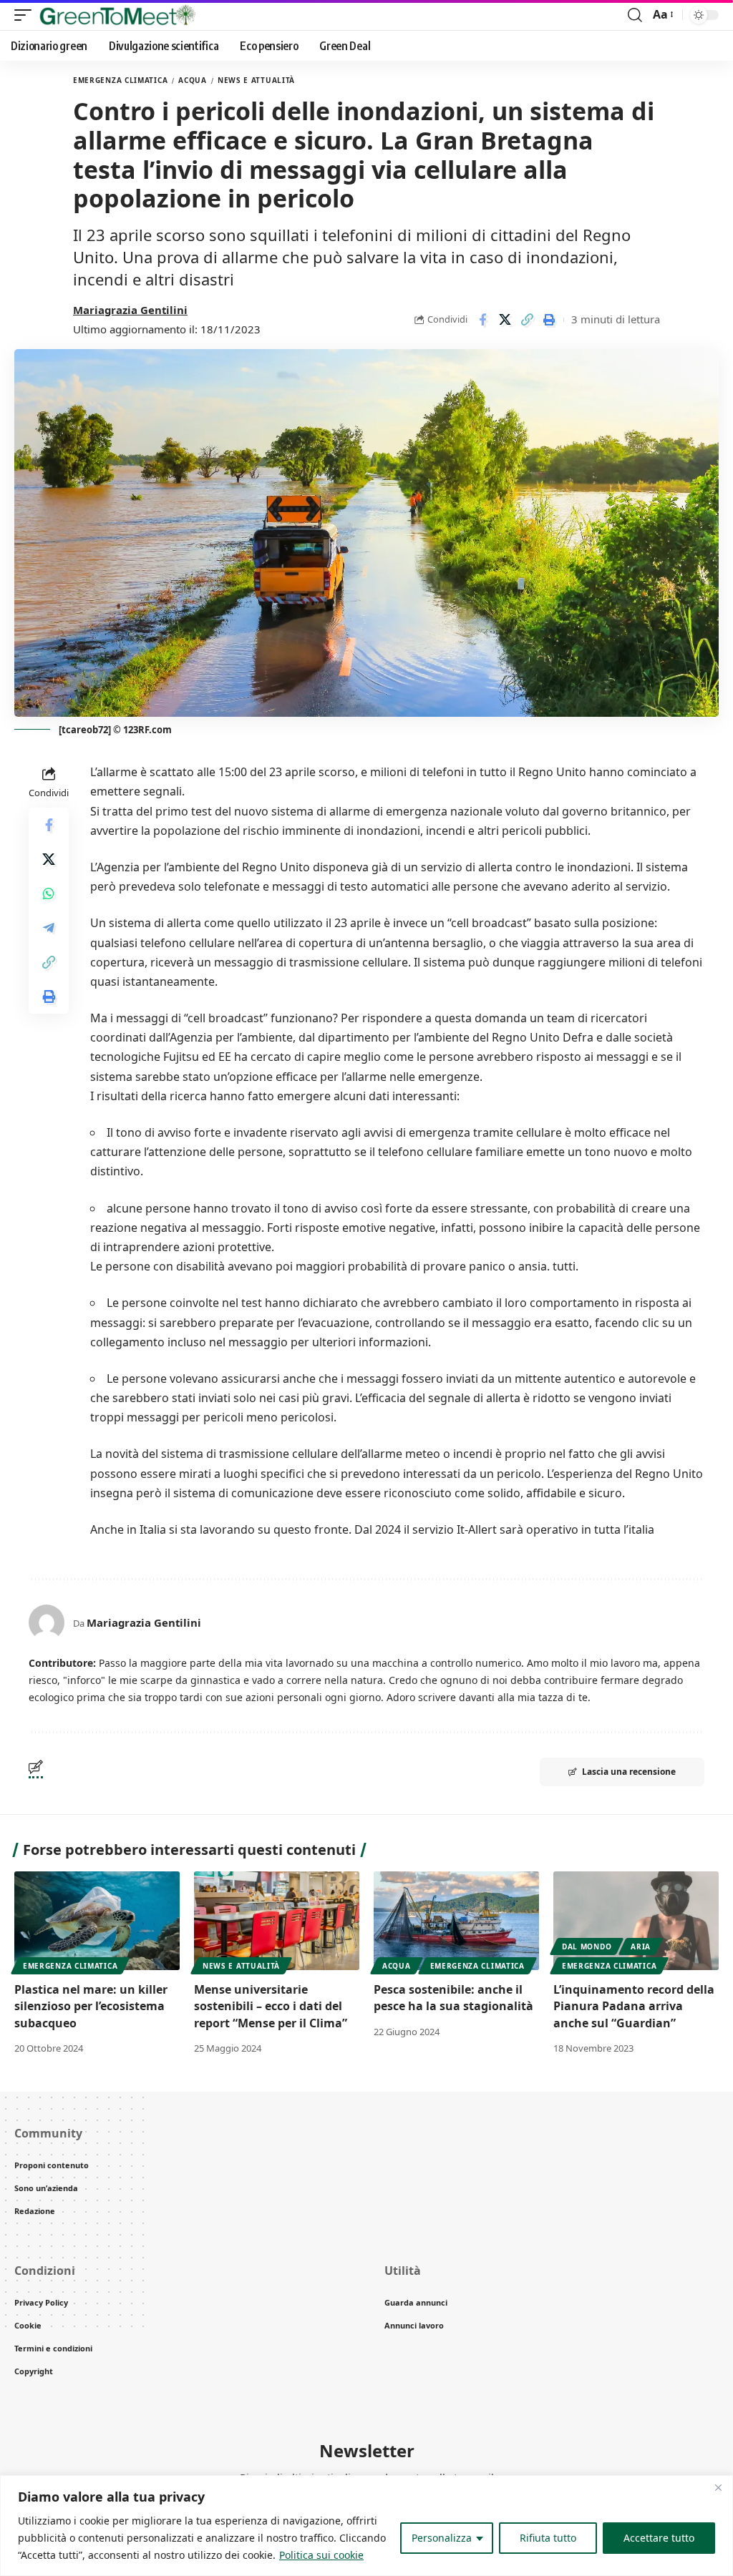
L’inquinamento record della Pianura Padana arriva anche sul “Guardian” (634, 2006)
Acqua (193, 80)
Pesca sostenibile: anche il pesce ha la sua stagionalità (453, 1998)
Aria (641, 1946)
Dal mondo (587, 1946)
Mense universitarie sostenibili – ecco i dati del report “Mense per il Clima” (271, 2006)
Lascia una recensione (629, 1772)
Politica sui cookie (321, 2555)
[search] (635, 15)
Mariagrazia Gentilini (130, 310)
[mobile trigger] (26, 15)
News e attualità (256, 80)
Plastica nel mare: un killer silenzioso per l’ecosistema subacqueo (91, 2006)
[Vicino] (718, 2487)
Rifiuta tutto (548, 2538)
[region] (366, 2526)
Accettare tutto (659, 2538)
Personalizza (442, 2538)
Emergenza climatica (120, 80)
